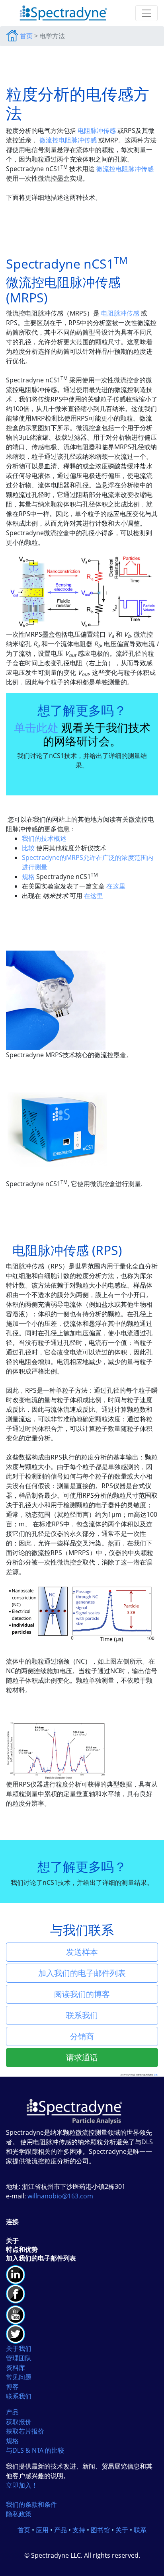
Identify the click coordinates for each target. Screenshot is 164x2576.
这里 (156, 2075)
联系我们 (19, 2396)
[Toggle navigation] (146, 13)
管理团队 (19, 2358)
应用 (42, 2530)
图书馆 (100, 2530)
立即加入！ (22, 2485)
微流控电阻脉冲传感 (68, 140)
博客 (12, 2387)
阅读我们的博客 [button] (82, 1994)
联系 (140, 2530)
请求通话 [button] (82, 2057)
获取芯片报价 (25, 2431)
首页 (26, 36)
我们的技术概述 (44, 838)
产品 (12, 2412)
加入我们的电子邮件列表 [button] (82, 1973)
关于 (122, 2530)
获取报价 (19, 2422)
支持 (79, 2530)
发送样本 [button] (82, 1952)
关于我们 (19, 2348)
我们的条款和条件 (31, 2504)
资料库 (16, 2368)
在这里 (116, 886)
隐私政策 (19, 2514)
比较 (28, 848)
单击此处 (36, 727)
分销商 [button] (82, 2036)
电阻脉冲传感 (97, 131)
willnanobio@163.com (60, 2196)
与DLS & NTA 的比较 (35, 2450)
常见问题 (19, 2377)
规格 (28, 877)
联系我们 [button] (82, 2015)
